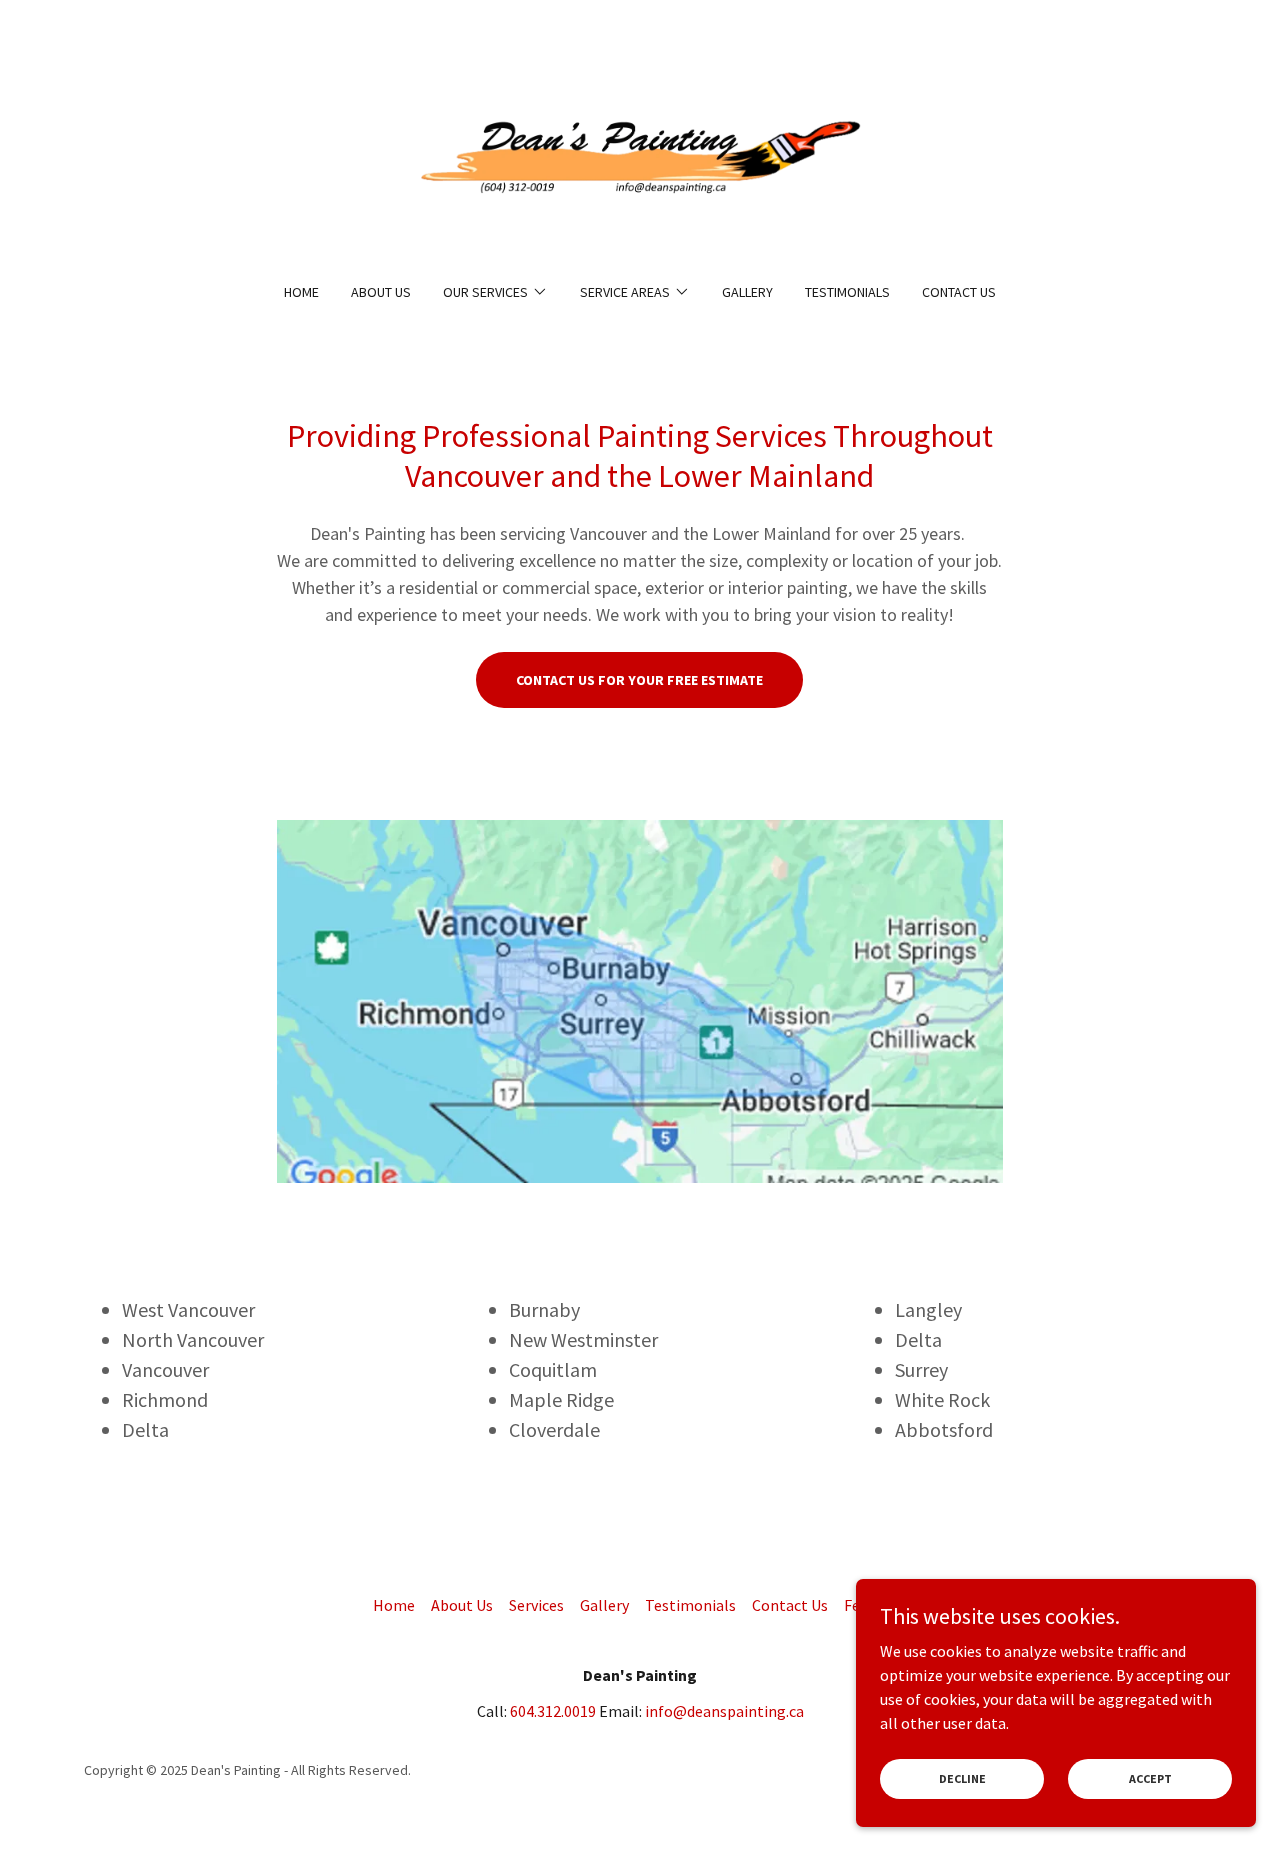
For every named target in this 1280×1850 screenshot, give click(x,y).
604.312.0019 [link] (553, 1711)
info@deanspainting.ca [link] (724, 1711)
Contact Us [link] (959, 292)
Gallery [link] (747, 292)
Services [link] (536, 1605)
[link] (640, 154)
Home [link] (301, 292)
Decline (962, 1778)
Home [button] (394, 1605)
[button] (495, 292)
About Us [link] (381, 292)
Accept (1150, 1778)
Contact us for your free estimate (639, 680)
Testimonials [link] (847, 292)
